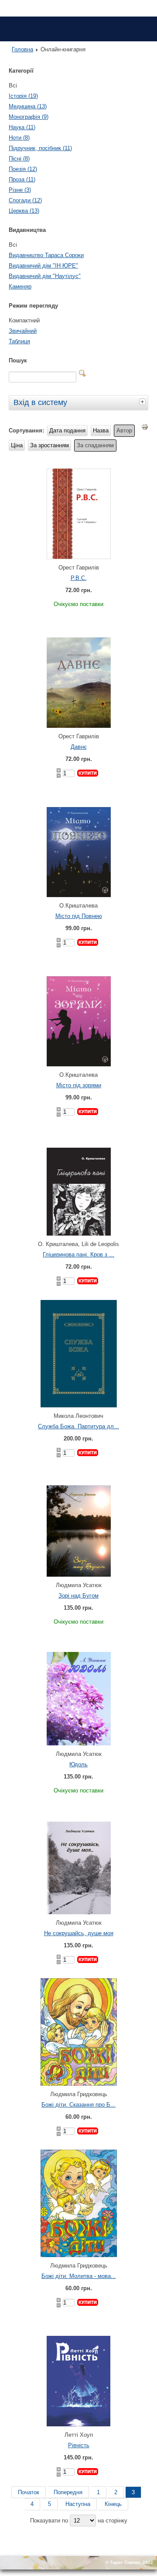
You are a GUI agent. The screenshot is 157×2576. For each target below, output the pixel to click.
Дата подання (67, 430)
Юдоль (78, 1764)
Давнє (79, 747)
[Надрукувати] (145, 429)
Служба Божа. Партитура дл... (78, 1426)
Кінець (113, 2504)
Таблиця (19, 341)
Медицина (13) (28, 106)
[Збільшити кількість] (59, 770)
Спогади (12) (25, 200)
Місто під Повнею (79, 916)
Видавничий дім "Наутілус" (45, 276)
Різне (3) (20, 190)
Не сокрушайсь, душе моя (79, 1933)
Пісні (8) (19, 159)
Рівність (79, 2445)
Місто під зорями (79, 1085)
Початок (29, 2492)
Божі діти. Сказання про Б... (78, 2105)
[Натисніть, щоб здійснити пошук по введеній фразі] (82, 373)
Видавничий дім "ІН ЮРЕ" (43, 266)
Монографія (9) (29, 117)
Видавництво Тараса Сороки (46, 255)
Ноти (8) (19, 138)
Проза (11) (22, 179)
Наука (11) (22, 127)
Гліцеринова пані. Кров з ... (78, 1255)
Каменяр (20, 286)
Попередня (68, 2492)
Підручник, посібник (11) (40, 148)
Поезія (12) (23, 169)
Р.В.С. (79, 578)
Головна (22, 49)
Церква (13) (24, 211)
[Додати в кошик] (88, 773)
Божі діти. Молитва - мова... (79, 2276)
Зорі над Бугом (78, 1596)
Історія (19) (23, 96)
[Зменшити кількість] (59, 776)
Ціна (17, 445)
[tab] (143, 402)
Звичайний (23, 331)
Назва (101, 430)
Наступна (78, 2504)
